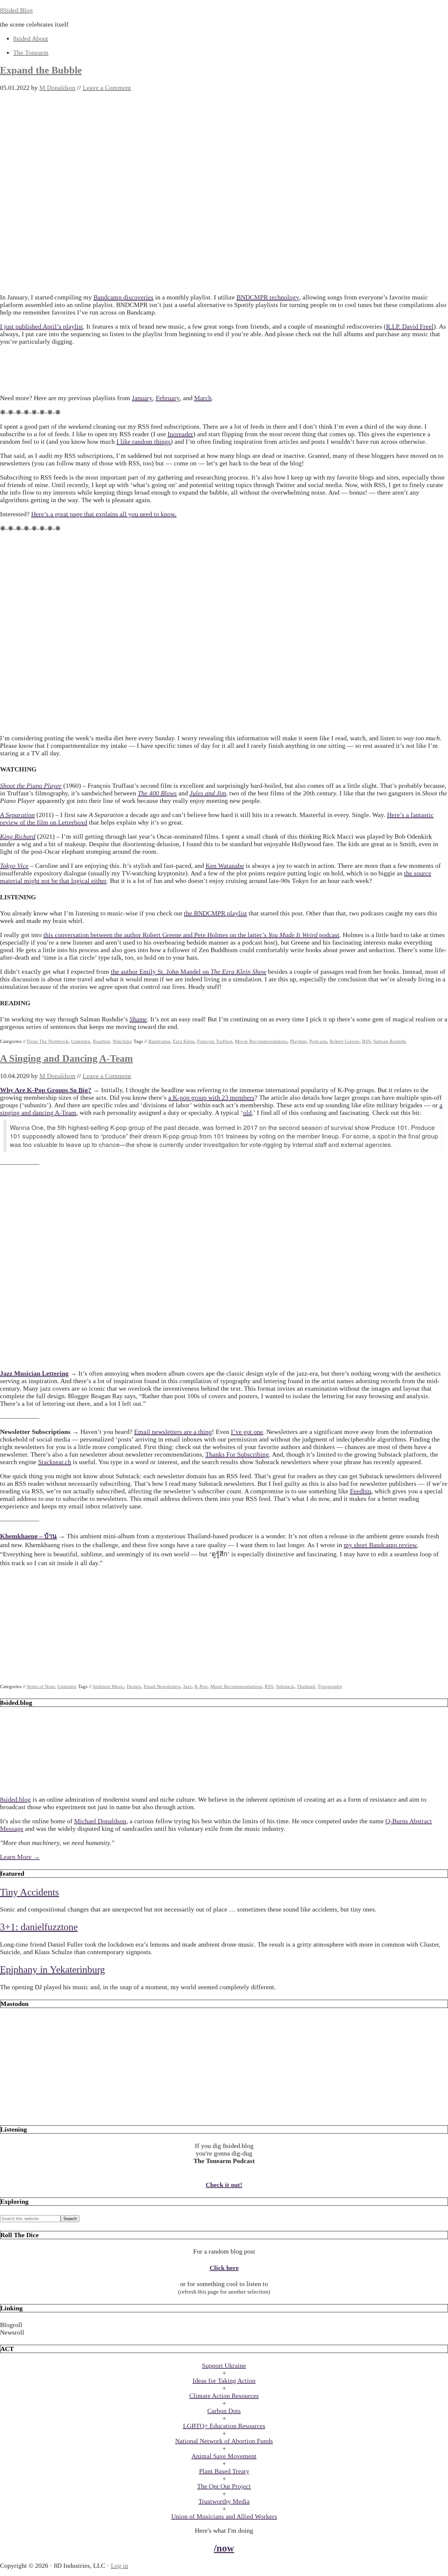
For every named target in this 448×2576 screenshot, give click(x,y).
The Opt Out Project (224, 2486)
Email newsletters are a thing (173, 1432)
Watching (122, 1041)
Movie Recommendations (261, 1041)
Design (134, 1687)
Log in (120, 2566)
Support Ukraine (224, 2365)
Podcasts (318, 1041)
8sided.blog (15, 1799)
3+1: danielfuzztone (39, 1927)
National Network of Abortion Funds (224, 2441)
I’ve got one (247, 1432)
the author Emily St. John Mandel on (189, 971)
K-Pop (201, 1687)
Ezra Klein (184, 1041)
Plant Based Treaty (224, 2471)
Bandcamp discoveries (123, 297)
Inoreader (180, 434)
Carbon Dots (224, 2411)
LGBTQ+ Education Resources (224, 2426)
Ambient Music (108, 1687)
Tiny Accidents (30, 1892)
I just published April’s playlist (41, 326)
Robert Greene (345, 1041)
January (142, 398)
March (203, 398)
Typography (330, 1687)
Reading (101, 1041)
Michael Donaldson (100, 1821)
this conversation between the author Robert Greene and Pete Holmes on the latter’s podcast (191, 935)
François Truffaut (215, 1041)
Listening (81, 1041)
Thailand (306, 1687)
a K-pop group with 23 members (211, 1097)
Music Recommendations (236, 1687)
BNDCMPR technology (268, 297)
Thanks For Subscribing (237, 1454)
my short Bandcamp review (380, 1545)
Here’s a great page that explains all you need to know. (104, 514)
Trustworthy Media (224, 2501)
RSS (366, 1041)
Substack (285, 1687)
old (247, 1113)
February (168, 398)
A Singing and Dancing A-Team (66, 1058)
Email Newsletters (162, 1687)
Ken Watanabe (225, 866)
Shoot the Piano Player (31, 786)
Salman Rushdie (390, 1041)
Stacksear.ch (55, 1462)
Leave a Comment (107, 88)
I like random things (143, 441)
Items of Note (41, 1687)
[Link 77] (224, 2113)
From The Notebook (48, 1041)
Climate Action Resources (224, 2396)
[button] (224, 2325)
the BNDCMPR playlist (215, 913)
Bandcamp (159, 1041)
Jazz (187, 1687)
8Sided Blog (16, 10)
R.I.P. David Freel (410, 326)
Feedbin (361, 1491)
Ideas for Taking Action (224, 2381)
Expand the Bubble (41, 70)
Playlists (298, 1041)
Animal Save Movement (224, 2456)
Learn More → (20, 1857)
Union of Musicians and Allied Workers (224, 2516)
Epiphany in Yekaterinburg (52, 1969)
